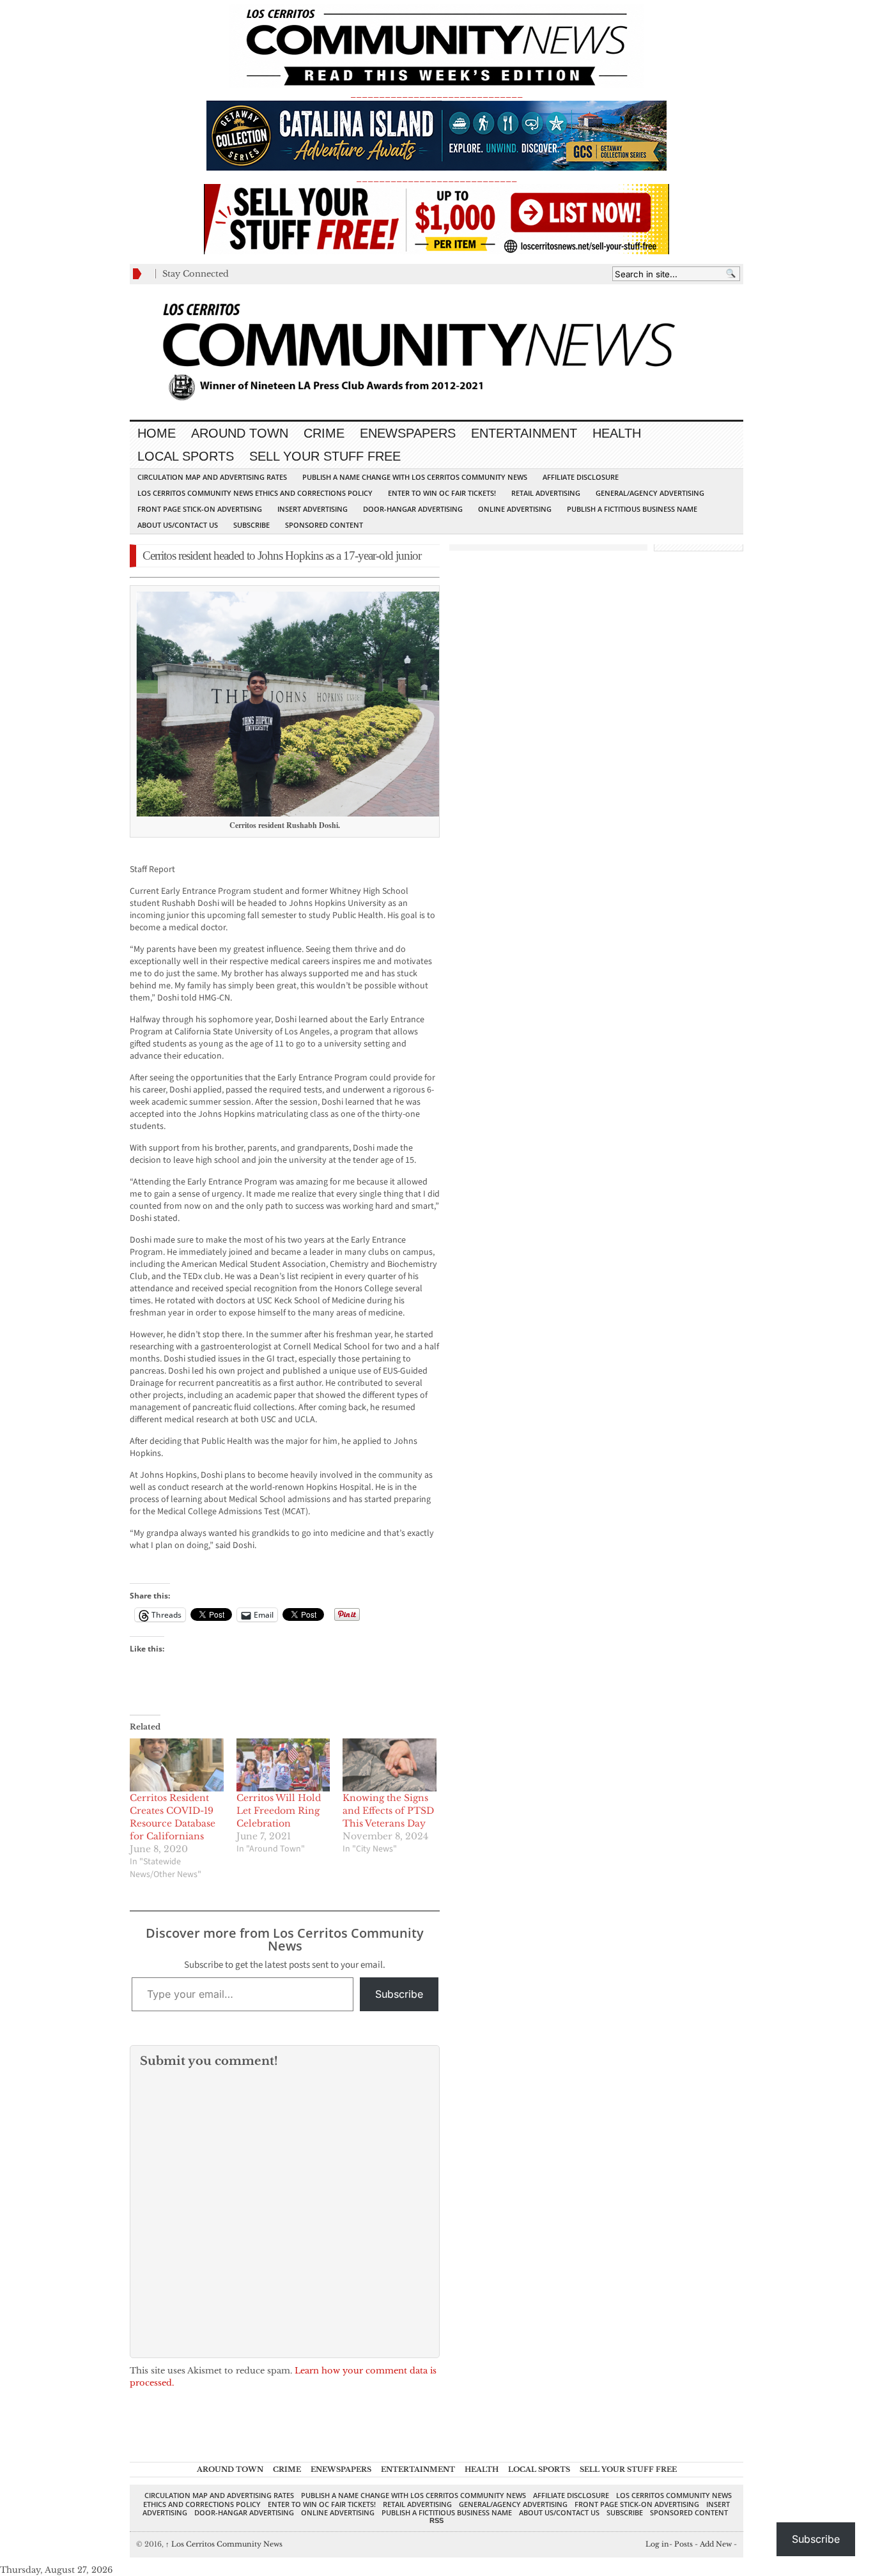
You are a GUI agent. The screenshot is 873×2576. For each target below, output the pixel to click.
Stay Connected (196, 274)
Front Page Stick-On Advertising (200, 509)
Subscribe (251, 525)
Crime (324, 433)
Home (157, 433)
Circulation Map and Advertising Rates (212, 477)
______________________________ (436, 94)
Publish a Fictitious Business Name (632, 509)
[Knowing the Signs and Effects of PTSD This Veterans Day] (390, 1765)
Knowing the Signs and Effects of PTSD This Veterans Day (388, 1811)
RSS (436, 2520)
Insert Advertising (313, 509)
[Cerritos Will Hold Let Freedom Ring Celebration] (283, 1765)
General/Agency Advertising (650, 493)
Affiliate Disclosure (581, 477)
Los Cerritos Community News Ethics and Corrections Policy (255, 493)
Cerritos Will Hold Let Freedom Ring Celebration (279, 1811)
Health (617, 433)
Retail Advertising (546, 493)
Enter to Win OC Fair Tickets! (442, 493)
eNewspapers (408, 433)
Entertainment (524, 433)
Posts (684, 2544)
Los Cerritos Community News (224, 2544)
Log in (657, 2544)
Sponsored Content (324, 525)
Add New (716, 2544)
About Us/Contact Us (178, 525)
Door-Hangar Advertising (413, 509)
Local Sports (186, 456)
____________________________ (436, 178)
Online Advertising (515, 509)
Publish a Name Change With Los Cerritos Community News (415, 477)
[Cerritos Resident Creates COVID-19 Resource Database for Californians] (177, 1765)
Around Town (240, 433)
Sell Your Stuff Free (325, 456)
